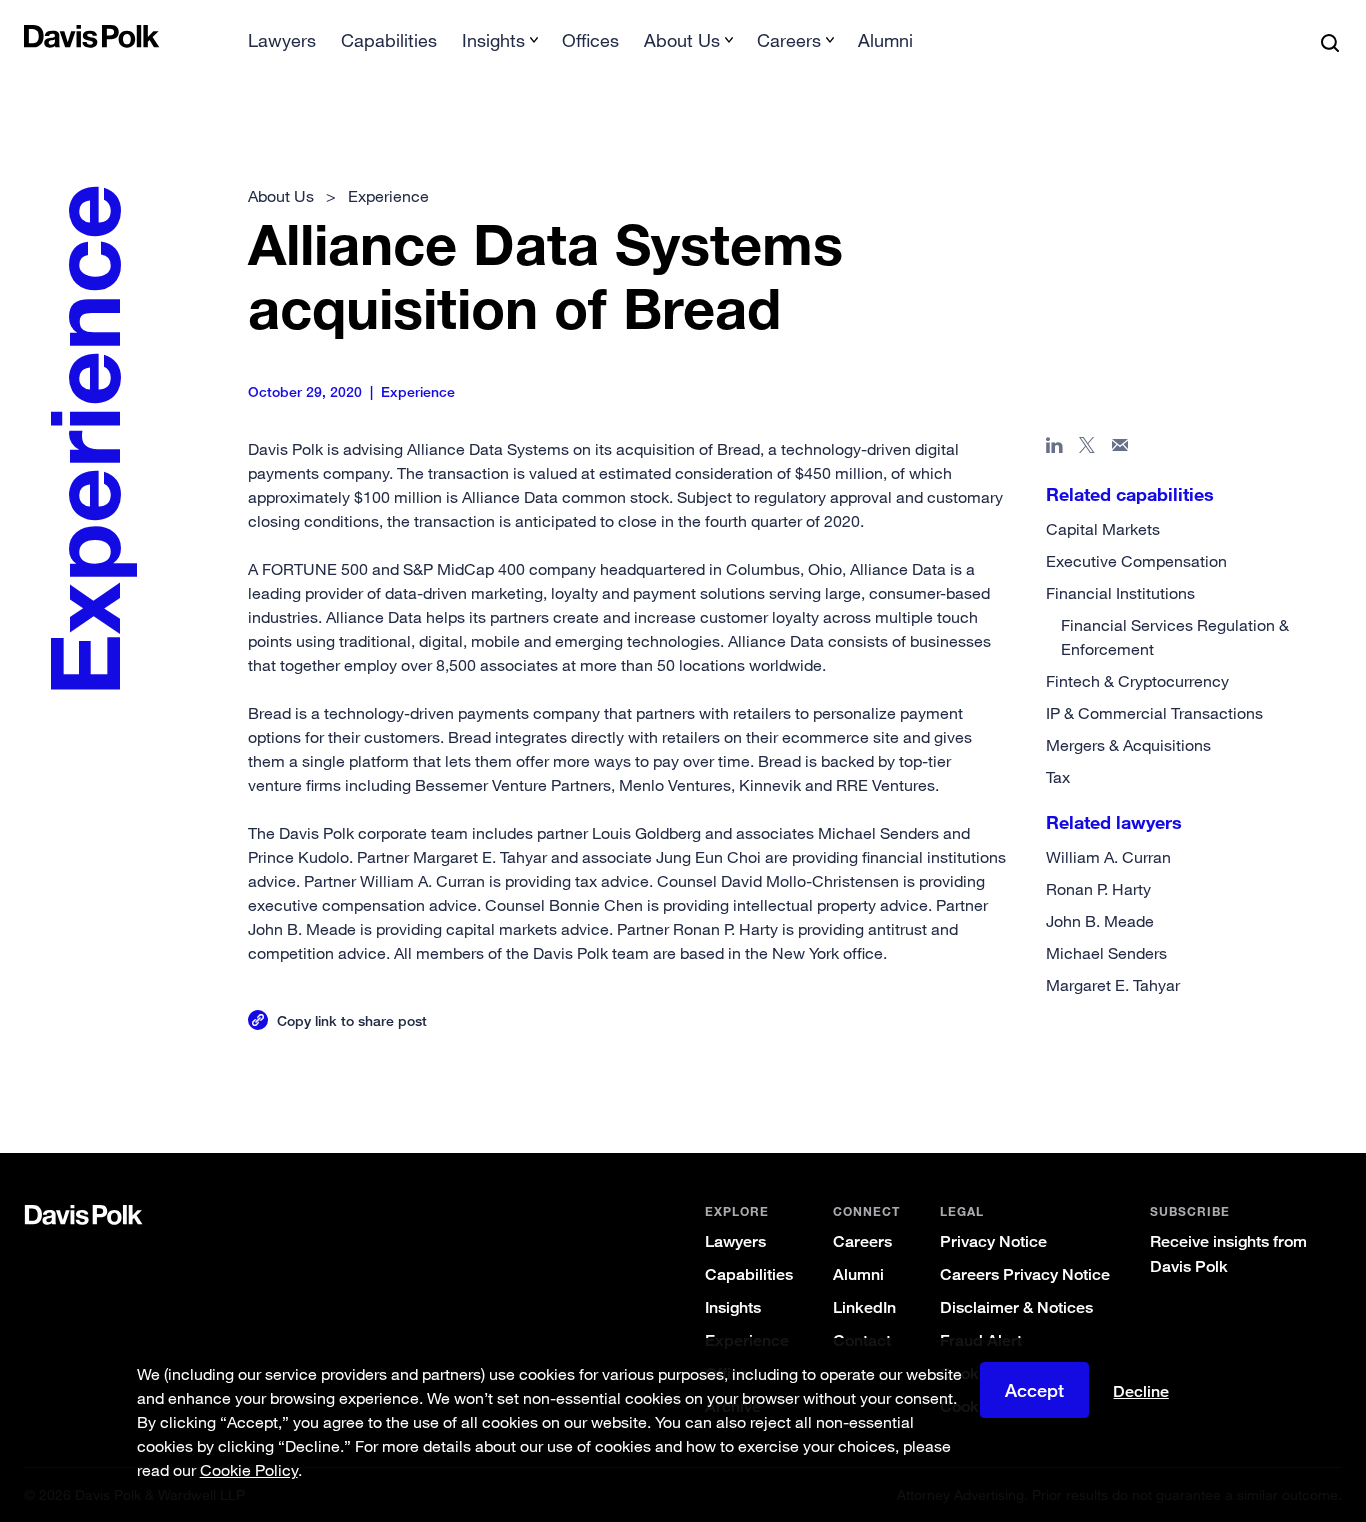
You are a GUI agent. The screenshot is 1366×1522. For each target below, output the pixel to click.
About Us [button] (682, 40)
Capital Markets (1103, 529)
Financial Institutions (1120, 593)
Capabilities (389, 40)
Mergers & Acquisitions (1128, 745)
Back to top (1253, 1072)
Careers (862, 1241)
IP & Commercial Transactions (1154, 713)
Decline (1141, 1392)
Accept (1034, 1390)
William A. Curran (1108, 857)
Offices (590, 40)
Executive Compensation (1136, 561)
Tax (1058, 777)
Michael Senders (1106, 953)
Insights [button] (493, 40)
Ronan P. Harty (1098, 889)
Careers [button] (789, 40)
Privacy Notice (993, 1241)
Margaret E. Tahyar (1113, 985)
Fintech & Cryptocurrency (1137, 681)
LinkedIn (864, 1307)
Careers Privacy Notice (1025, 1274)
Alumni (885, 40)
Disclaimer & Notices (1016, 1307)
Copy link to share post (352, 1020)
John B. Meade (1100, 921)
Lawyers (282, 40)
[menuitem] (282, 46)
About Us (281, 196)
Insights (733, 1307)
